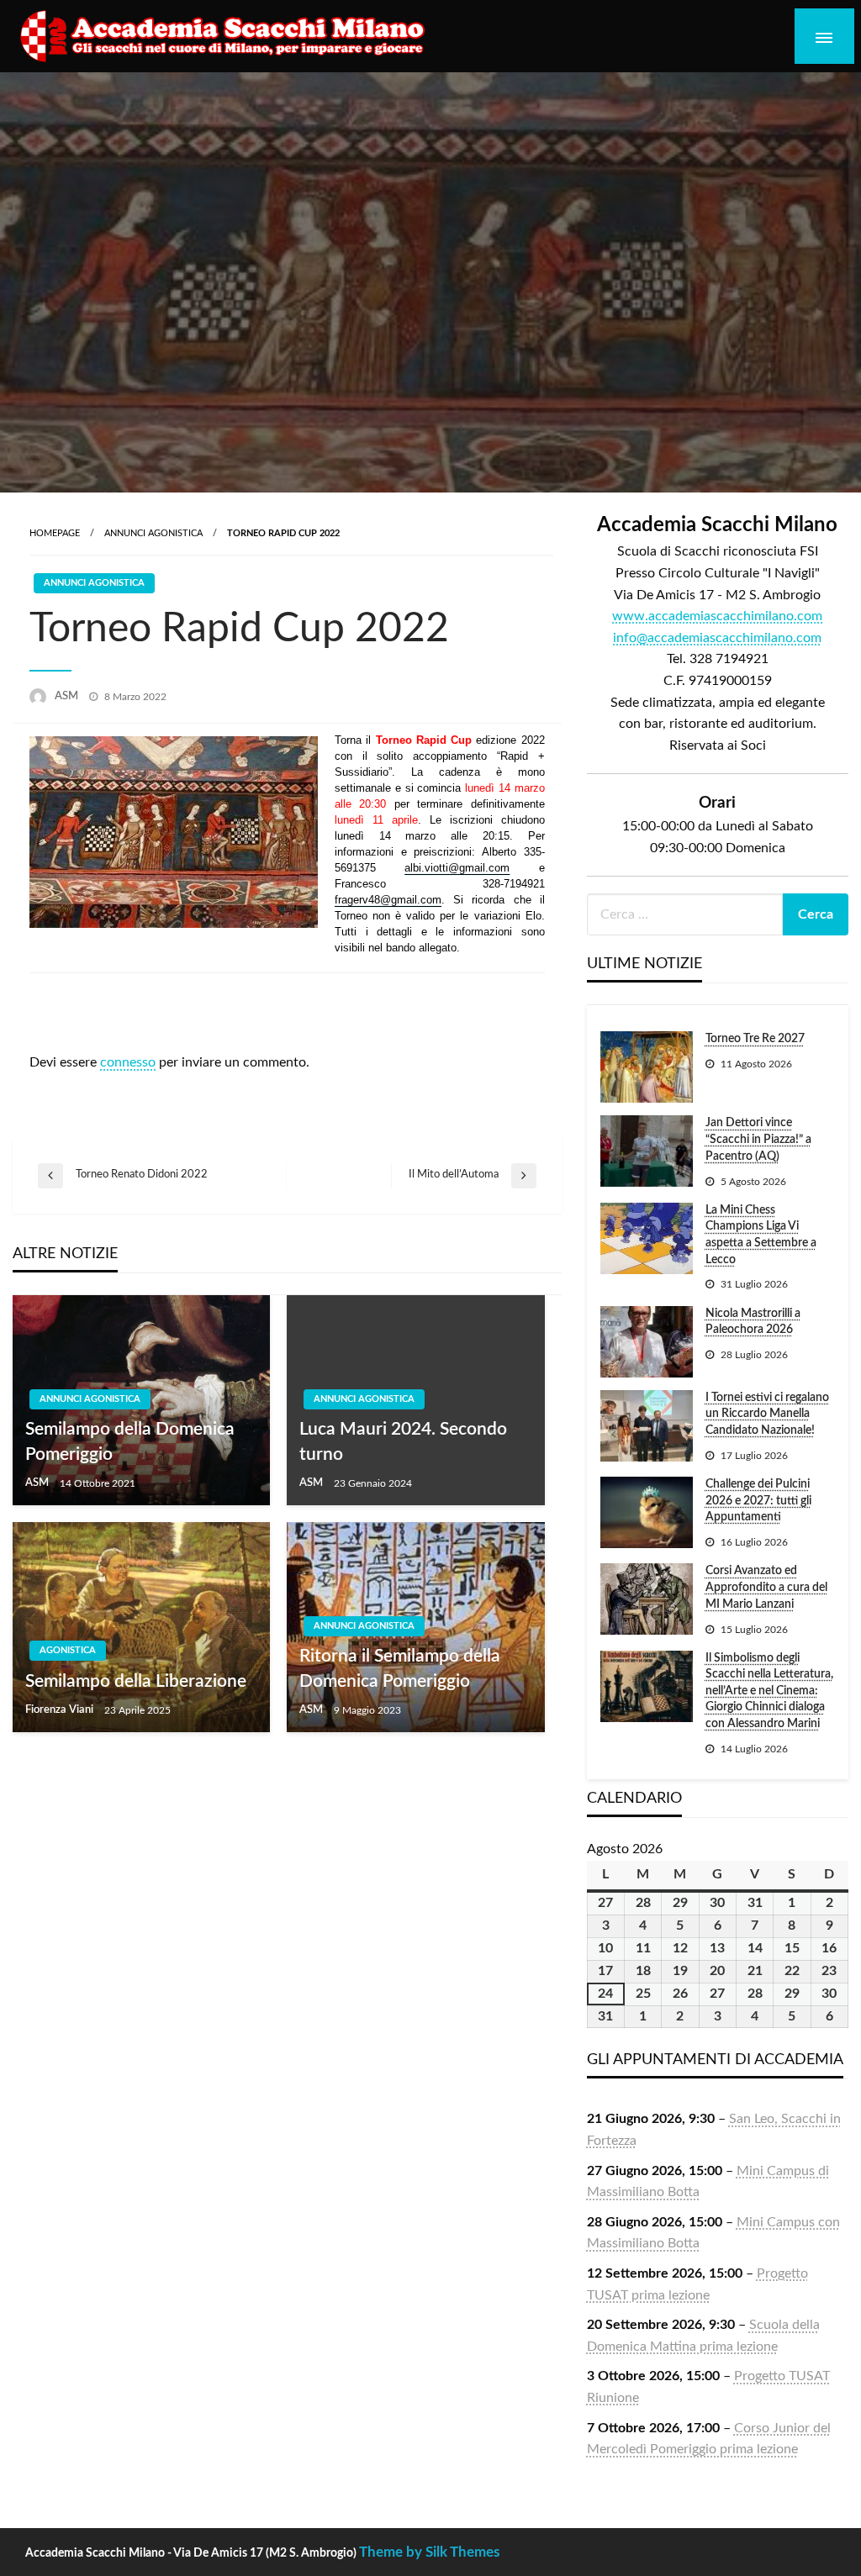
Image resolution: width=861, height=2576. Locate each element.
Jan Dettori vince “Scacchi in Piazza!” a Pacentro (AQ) (758, 1139)
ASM (68, 696)
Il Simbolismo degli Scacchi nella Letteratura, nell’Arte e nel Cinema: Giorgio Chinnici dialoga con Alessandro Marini (769, 1691)
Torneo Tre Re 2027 (755, 1039)
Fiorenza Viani (61, 1710)
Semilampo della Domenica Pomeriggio (130, 1441)
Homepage (55, 533)
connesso (128, 1062)
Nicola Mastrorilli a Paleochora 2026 (753, 1322)
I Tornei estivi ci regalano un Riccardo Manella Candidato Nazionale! (767, 1414)
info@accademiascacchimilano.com (717, 638)
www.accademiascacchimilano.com (717, 616)
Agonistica (68, 1650)
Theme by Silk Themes (429, 2552)
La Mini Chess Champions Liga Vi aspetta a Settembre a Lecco (761, 1235)
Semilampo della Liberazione (136, 1681)
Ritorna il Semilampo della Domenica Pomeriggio (400, 1668)
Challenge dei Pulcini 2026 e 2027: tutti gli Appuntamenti (758, 1501)
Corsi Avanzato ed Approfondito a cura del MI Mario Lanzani (766, 1587)
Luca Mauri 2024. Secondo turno (403, 1441)
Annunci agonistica (153, 533)
